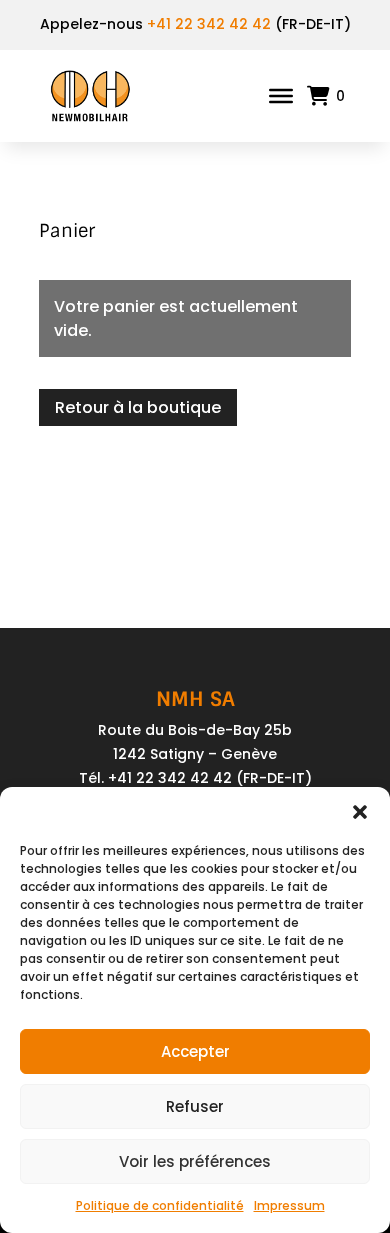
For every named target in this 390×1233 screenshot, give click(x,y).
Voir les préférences (195, 1161)
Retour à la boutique (138, 407)
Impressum (289, 1205)
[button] (360, 812)
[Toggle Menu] (281, 96)
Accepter (195, 1051)
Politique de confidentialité (160, 1205)
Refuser (195, 1106)
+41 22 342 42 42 (209, 24)
